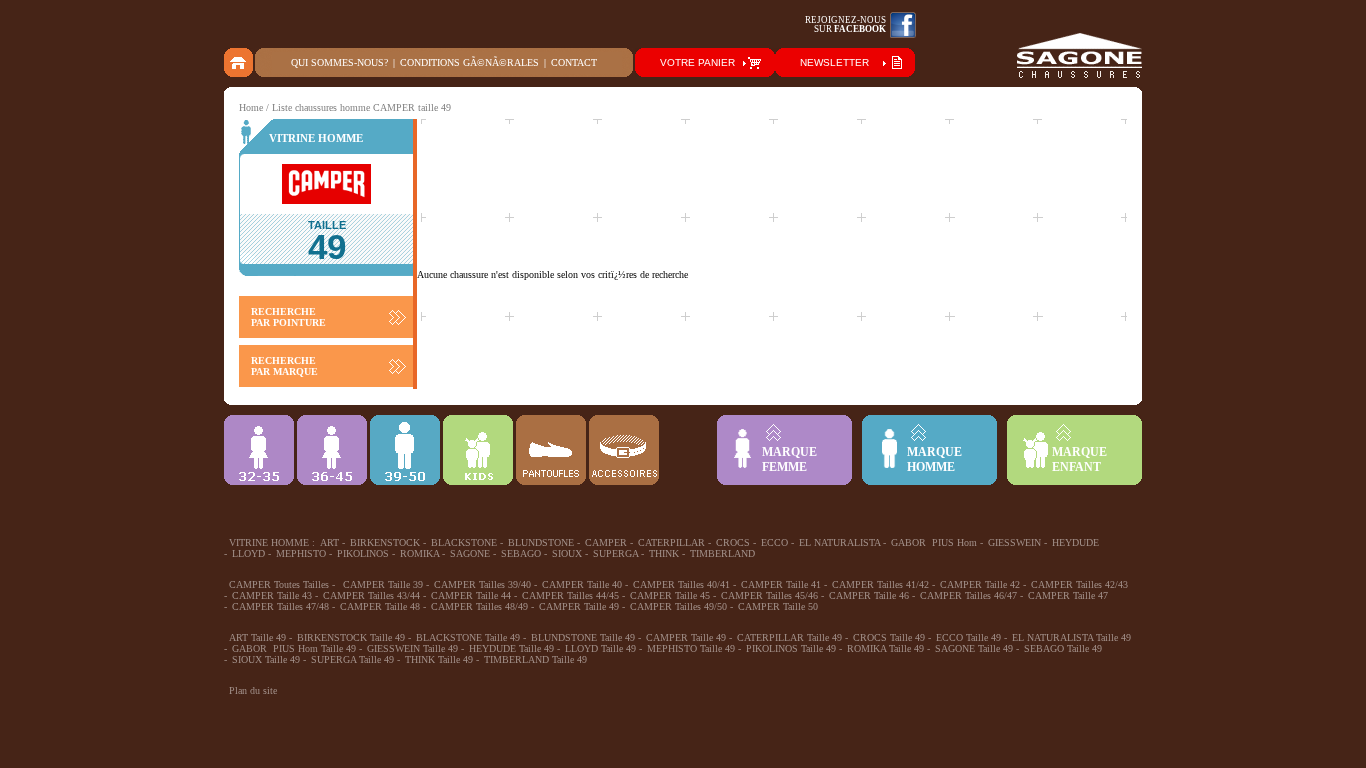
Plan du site (253, 690)
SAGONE (470, 553)
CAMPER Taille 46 (869, 595)
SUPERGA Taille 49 (352, 659)
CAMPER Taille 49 (579, 606)
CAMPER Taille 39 (383, 584)
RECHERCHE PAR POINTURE (288, 317)
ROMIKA (419, 553)
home (239, 62)
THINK (664, 553)
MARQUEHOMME (934, 459)
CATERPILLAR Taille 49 (789, 637)
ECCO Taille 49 (968, 637)
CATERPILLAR (671, 542)
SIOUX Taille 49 (266, 659)
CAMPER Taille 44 (471, 595)
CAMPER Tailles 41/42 (880, 584)
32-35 (259, 450)
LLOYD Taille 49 (600, 648)
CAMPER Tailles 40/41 (681, 584)
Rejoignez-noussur (845, 24)
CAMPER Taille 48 (380, 606)
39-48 (405, 450)
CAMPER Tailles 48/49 (479, 606)
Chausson (551, 450)
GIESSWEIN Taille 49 (412, 648)
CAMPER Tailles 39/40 (482, 584)
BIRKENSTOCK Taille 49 (351, 637)
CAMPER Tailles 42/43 (1079, 584)
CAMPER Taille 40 (582, 584)
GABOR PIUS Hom (934, 542)
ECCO (774, 542)
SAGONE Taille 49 (974, 648)
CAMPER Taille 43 (272, 595)
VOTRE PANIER (697, 62)
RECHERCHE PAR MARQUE (284, 366)
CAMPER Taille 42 (980, 584)
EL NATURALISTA (839, 542)
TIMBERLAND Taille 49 (535, 659)
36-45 (332, 450)
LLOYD (248, 553)
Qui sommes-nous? (339, 62)
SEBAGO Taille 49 (1063, 648)
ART (329, 542)
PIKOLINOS (363, 553)
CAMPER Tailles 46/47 (968, 595)
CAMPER (606, 542)
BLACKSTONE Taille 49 (468, 637)
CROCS (733, 542)
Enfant (478, 450)
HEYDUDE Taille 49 (511, 648)
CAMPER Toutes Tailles (279, 584)
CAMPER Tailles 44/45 (570, 595)
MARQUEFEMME (789, 459)
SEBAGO (521, 553)
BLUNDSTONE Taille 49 (583, 637)
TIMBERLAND (722, 553)
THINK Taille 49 (439, 659)
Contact (574, 62)
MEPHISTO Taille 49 (691, 648)
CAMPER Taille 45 (670, 595)
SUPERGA (615, 553)
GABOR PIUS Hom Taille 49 (294, 648)
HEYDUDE (1075, 542)
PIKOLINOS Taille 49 (791, 648)
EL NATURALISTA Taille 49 (1071, 637)
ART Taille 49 (257, 637)
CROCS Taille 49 (889, 637)
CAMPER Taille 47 (1068, 595)
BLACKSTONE (464, 542)
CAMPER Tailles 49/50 (678, 606)
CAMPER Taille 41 (781, 584)
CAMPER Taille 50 (778, 606)
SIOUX (567, 553)
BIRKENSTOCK (385, 542)
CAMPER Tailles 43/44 (371, 595)
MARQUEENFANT (1079, 459)
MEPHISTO (301, 553)
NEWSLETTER (834, 62)
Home (251, 107)
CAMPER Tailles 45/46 (769, 595)
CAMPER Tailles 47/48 (280, 606)
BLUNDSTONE (541, 542)
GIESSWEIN (1014, 542)
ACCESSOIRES (624, 450)
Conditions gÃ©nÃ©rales (469, 62)
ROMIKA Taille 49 (885, 648)
